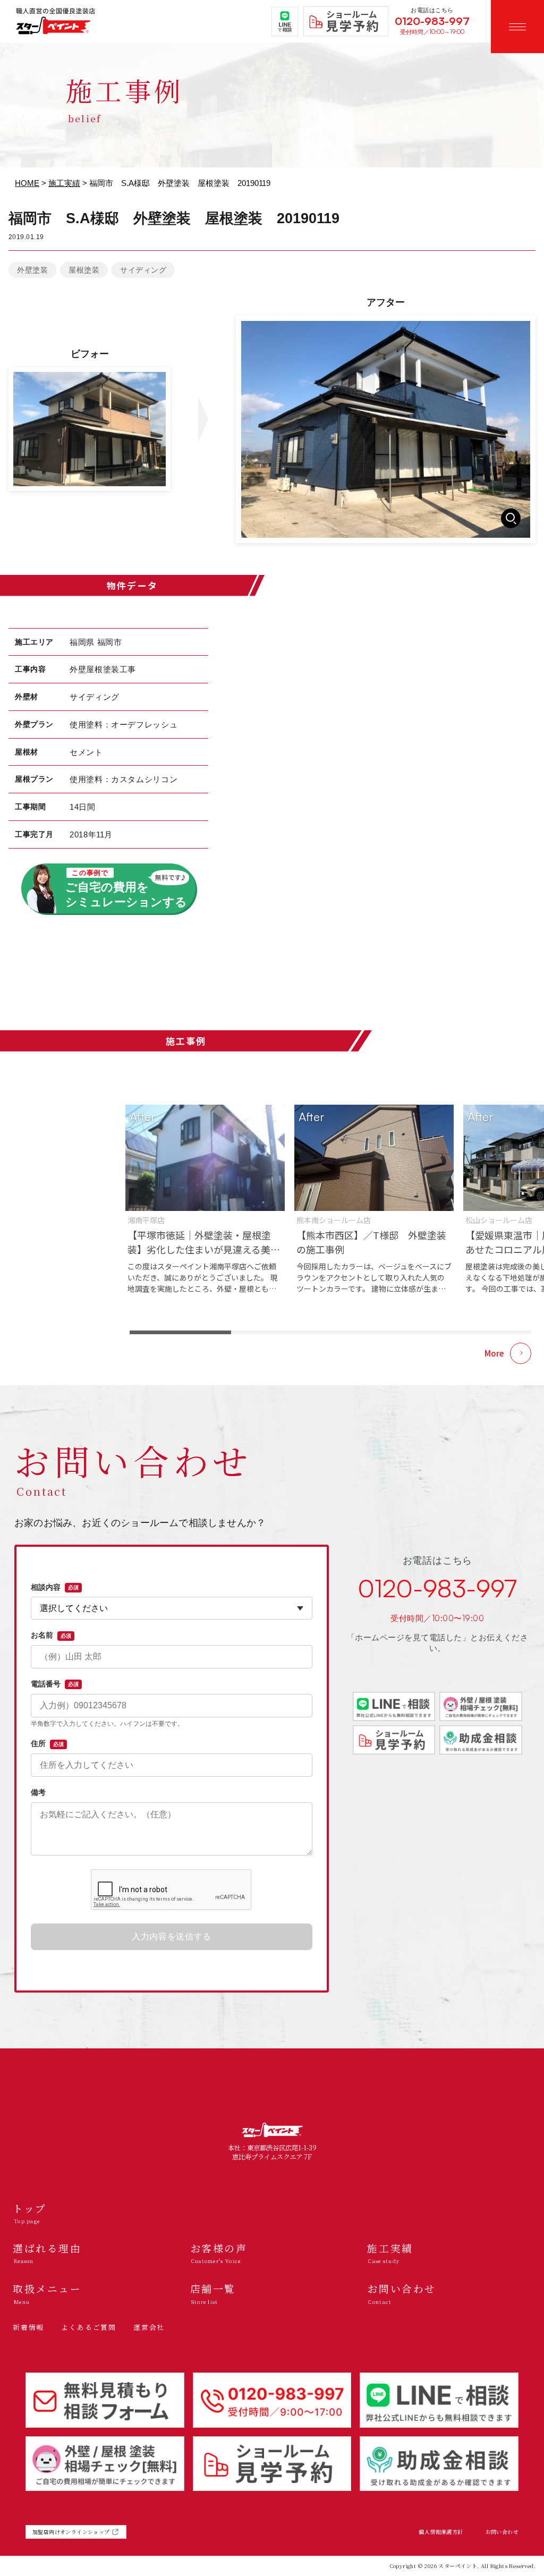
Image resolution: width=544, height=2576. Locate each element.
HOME (27, 183)
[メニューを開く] (517, 27)
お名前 (51, 1635)
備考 (38, 1792)
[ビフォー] (90, 429)
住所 (47, 1743)
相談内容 (55, 1587)
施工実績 (64, 183)
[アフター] (386, 429)
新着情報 (28, 2327)
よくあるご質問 (89, 2327)
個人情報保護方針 (441, 2532)
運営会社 (149, 2327)
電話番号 (55, 1684)
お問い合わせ (502, 2532)
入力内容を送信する (172, 1937)
